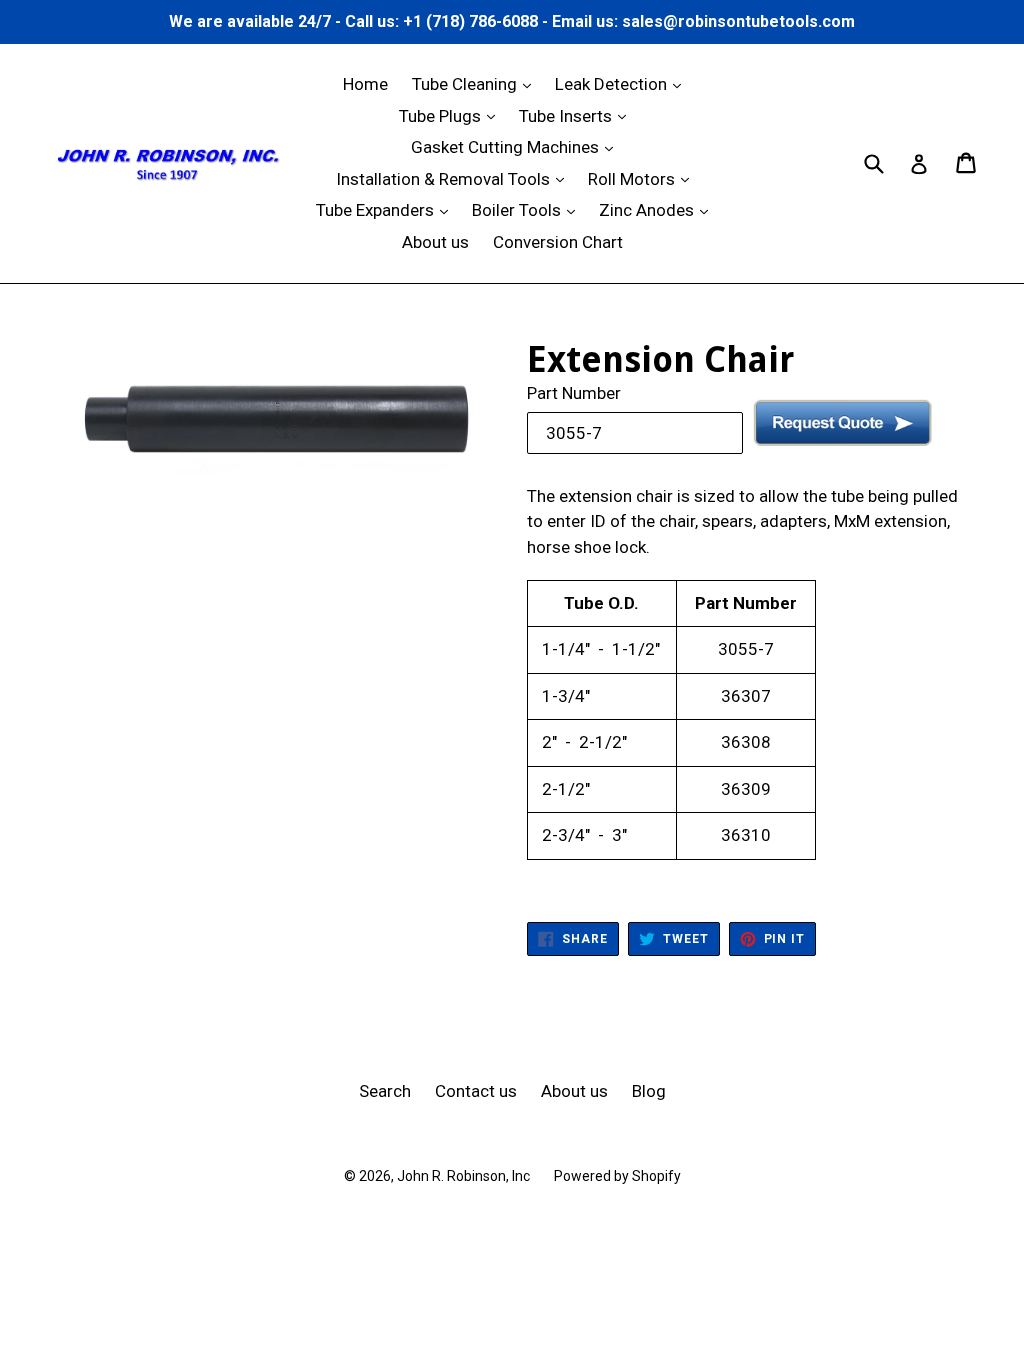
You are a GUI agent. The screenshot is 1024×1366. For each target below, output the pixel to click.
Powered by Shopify (617, 1176)
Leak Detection (623, 83)
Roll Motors (643, 178)
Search (385, 1091)
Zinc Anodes (658, 209)
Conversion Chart (558, 242)
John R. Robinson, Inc (463, 1176)
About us (435, 242)
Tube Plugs (452, 115)
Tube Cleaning (476, 83)
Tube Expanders (387, 209)
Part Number (574, 393)
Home (365, 84)
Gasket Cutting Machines (517, 146)
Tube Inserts (577, 115)
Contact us (476, 1091)
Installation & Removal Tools (455, 178)
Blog (649, 1091)
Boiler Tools (528, 209)
